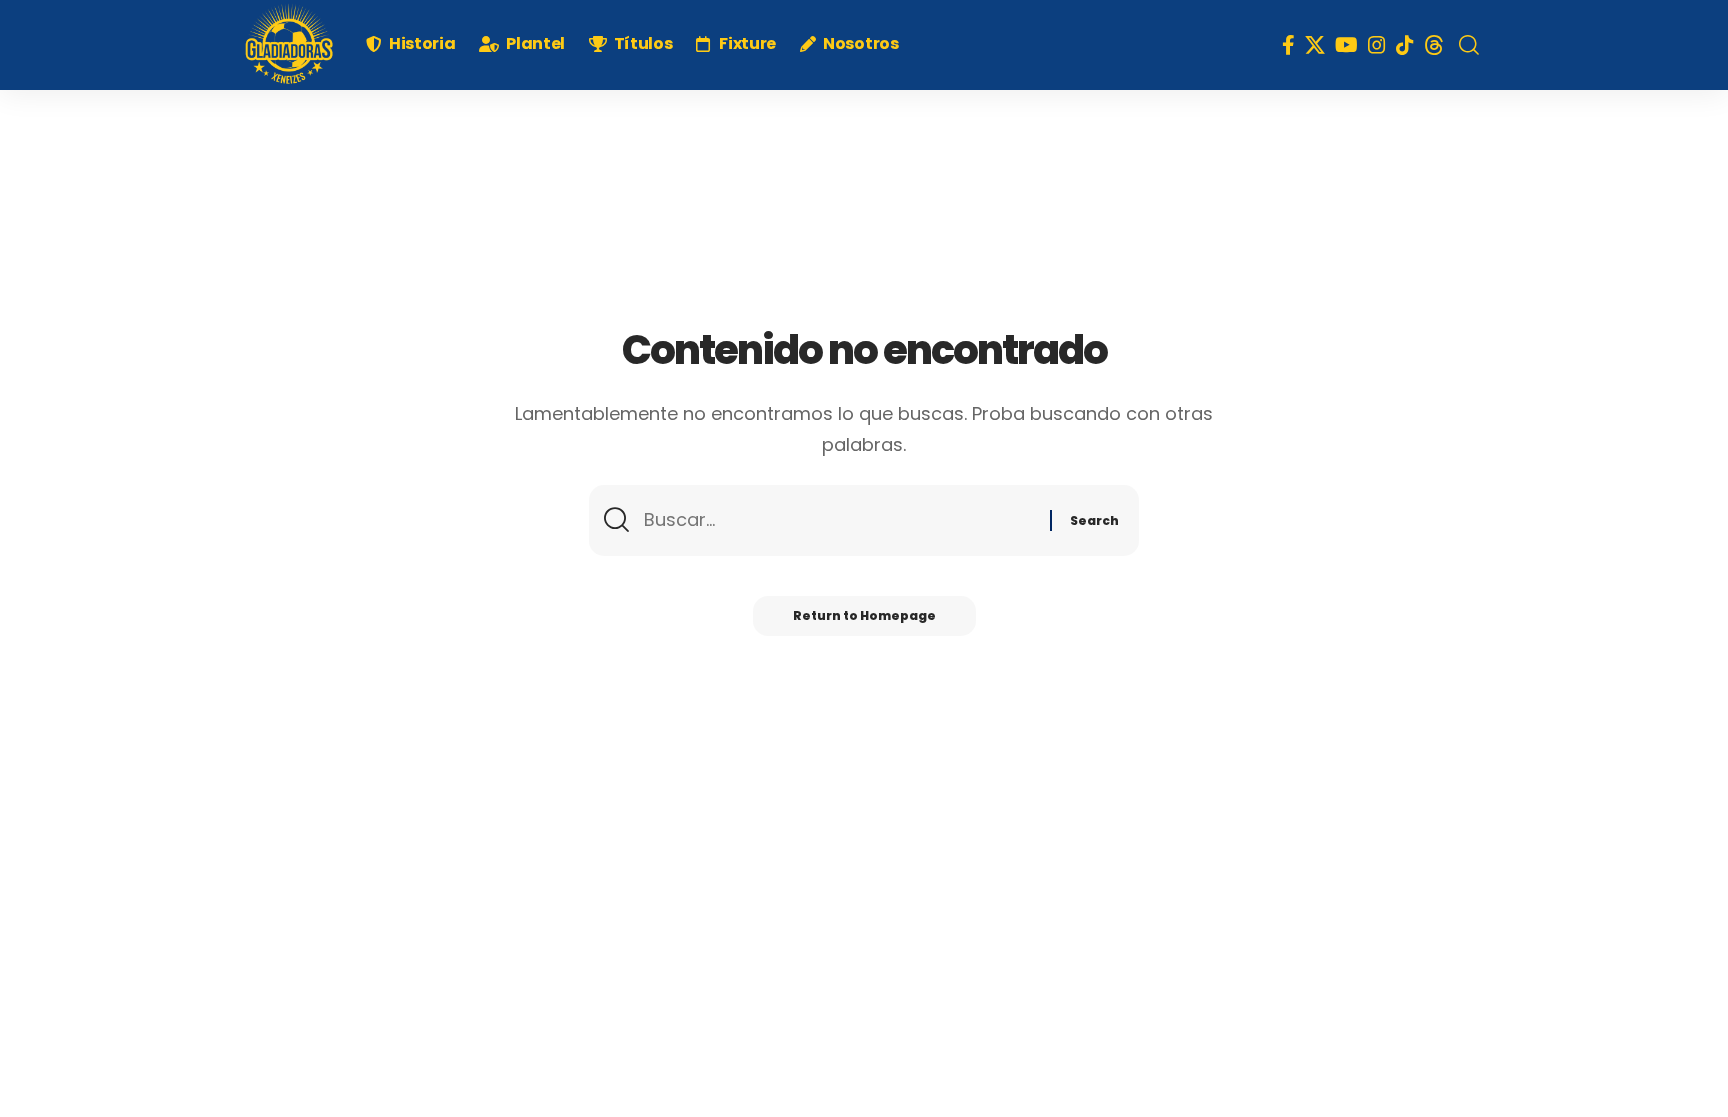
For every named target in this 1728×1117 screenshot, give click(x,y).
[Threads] (1434, 45)
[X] (1315, 45)
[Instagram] (1377, 45)
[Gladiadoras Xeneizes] (289, 45)
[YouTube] (1346, 45)
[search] (1469, 45)
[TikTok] (1405, 45)
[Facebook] (1288, 45)
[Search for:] (839, 520)
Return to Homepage (864, 615)
